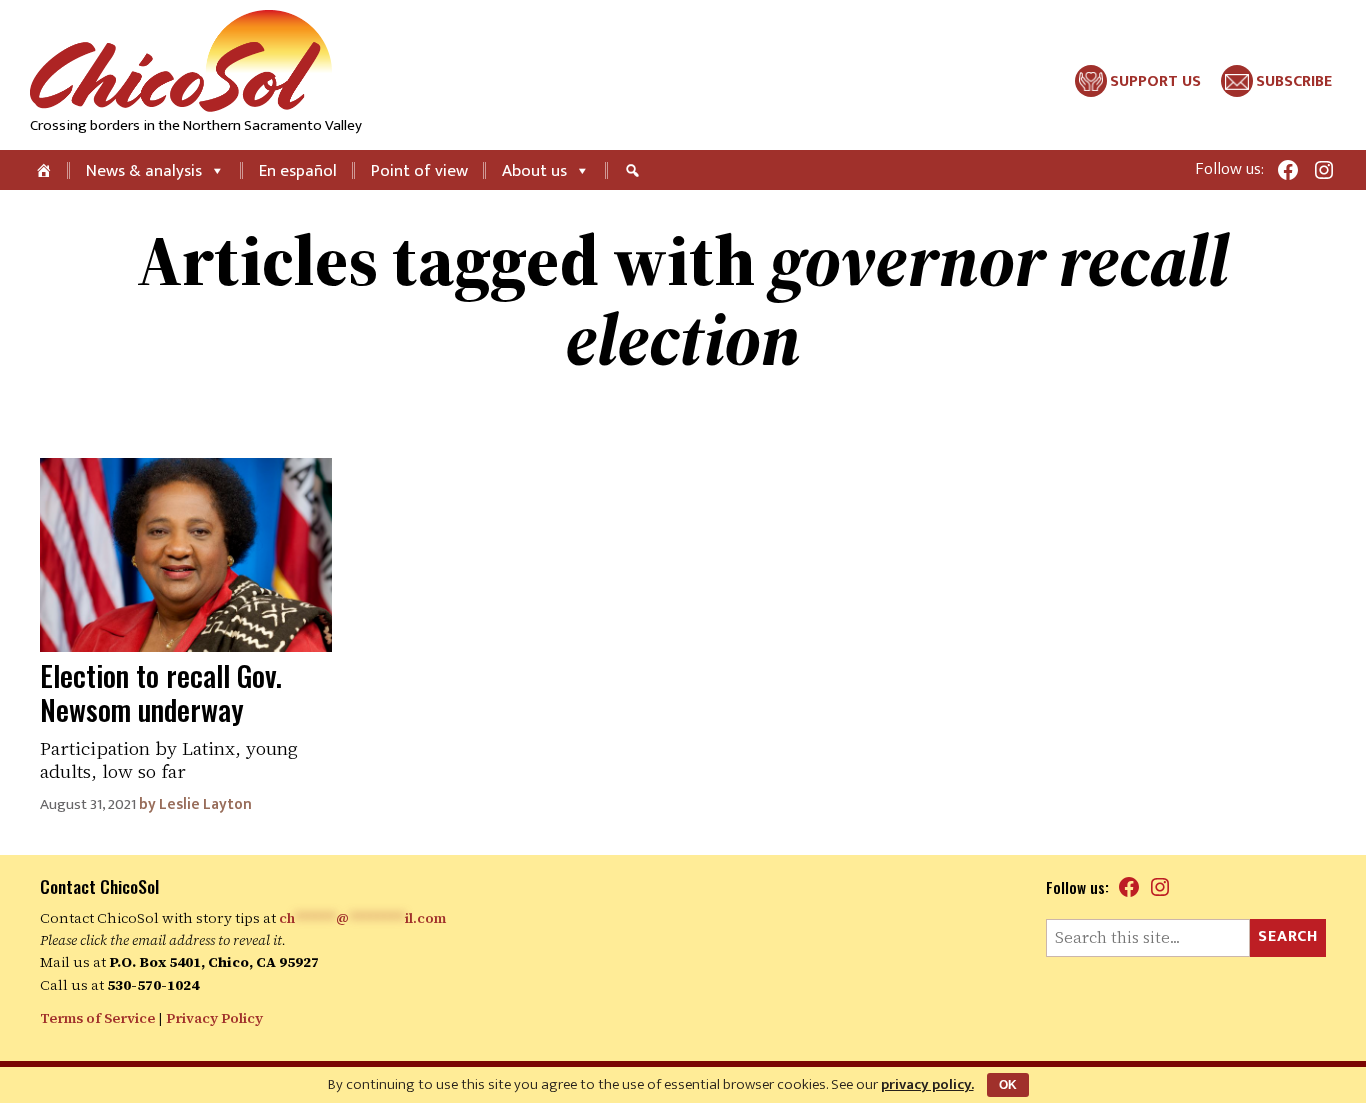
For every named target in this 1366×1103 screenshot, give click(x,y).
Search (1288, 936)
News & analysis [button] (144, 171)
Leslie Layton (205, 804)
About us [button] (534, 171)
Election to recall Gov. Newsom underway (161, 692)
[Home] (45, 170)
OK (1008, 1085)
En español (298, 171)
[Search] (635, 170)
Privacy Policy (214, 1018)
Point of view (419, 171)
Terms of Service (97, 1018)
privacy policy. (927, 1084)
